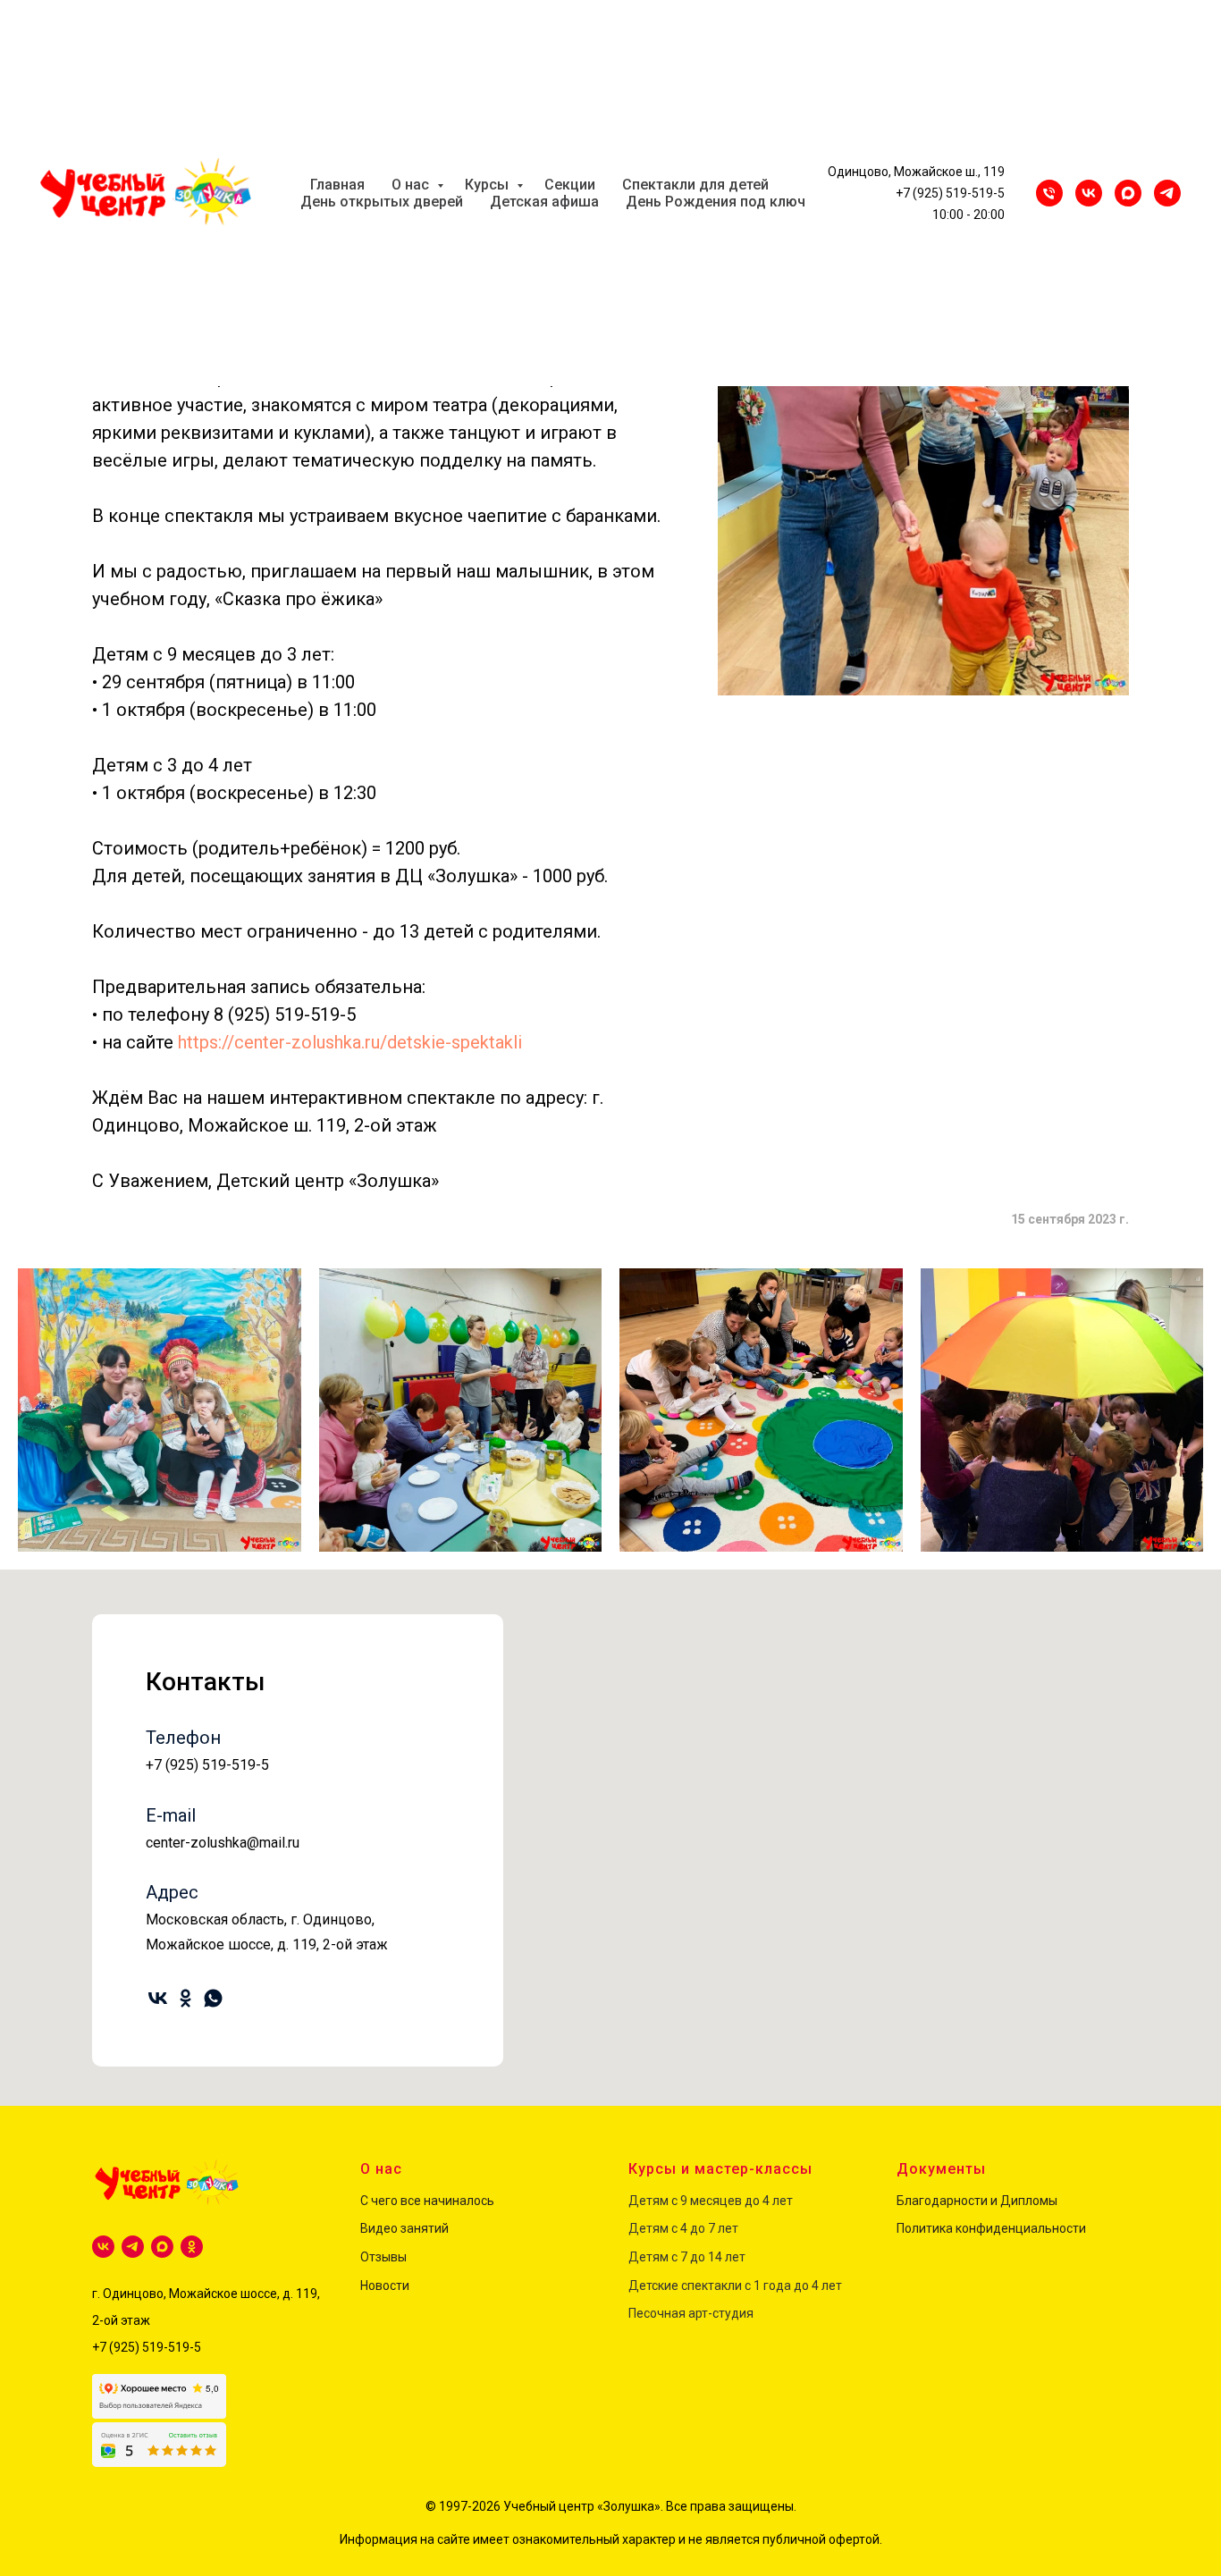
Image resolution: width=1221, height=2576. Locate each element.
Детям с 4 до (667, 2228)
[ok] (185, 1998)
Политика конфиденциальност (988, 2228)
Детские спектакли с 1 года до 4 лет (735, 2286)
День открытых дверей (382, 202)
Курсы (488, 185)
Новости (385, 2286)
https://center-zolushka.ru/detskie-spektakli (350, 1042)
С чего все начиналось (427, 2201)
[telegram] (133, 2247)
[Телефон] (1049, 193)
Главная (337, 185)
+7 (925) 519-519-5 (950, 193)
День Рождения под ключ (716, 202)
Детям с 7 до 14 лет (687, 2257)
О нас (412, 185)
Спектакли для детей (695, 185)
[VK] (1089, 193)
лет (727, 2228)
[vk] (158, 1998)
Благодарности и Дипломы (977, 2201)
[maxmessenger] (1128, 193)
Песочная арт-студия (691, 2313)
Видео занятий (404, 2228)
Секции (570, 185)
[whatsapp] (213, 1998)
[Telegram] (1167, 193)
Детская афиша (544, 202)
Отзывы (383, 2257)
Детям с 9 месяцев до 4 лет (711, 2201)
